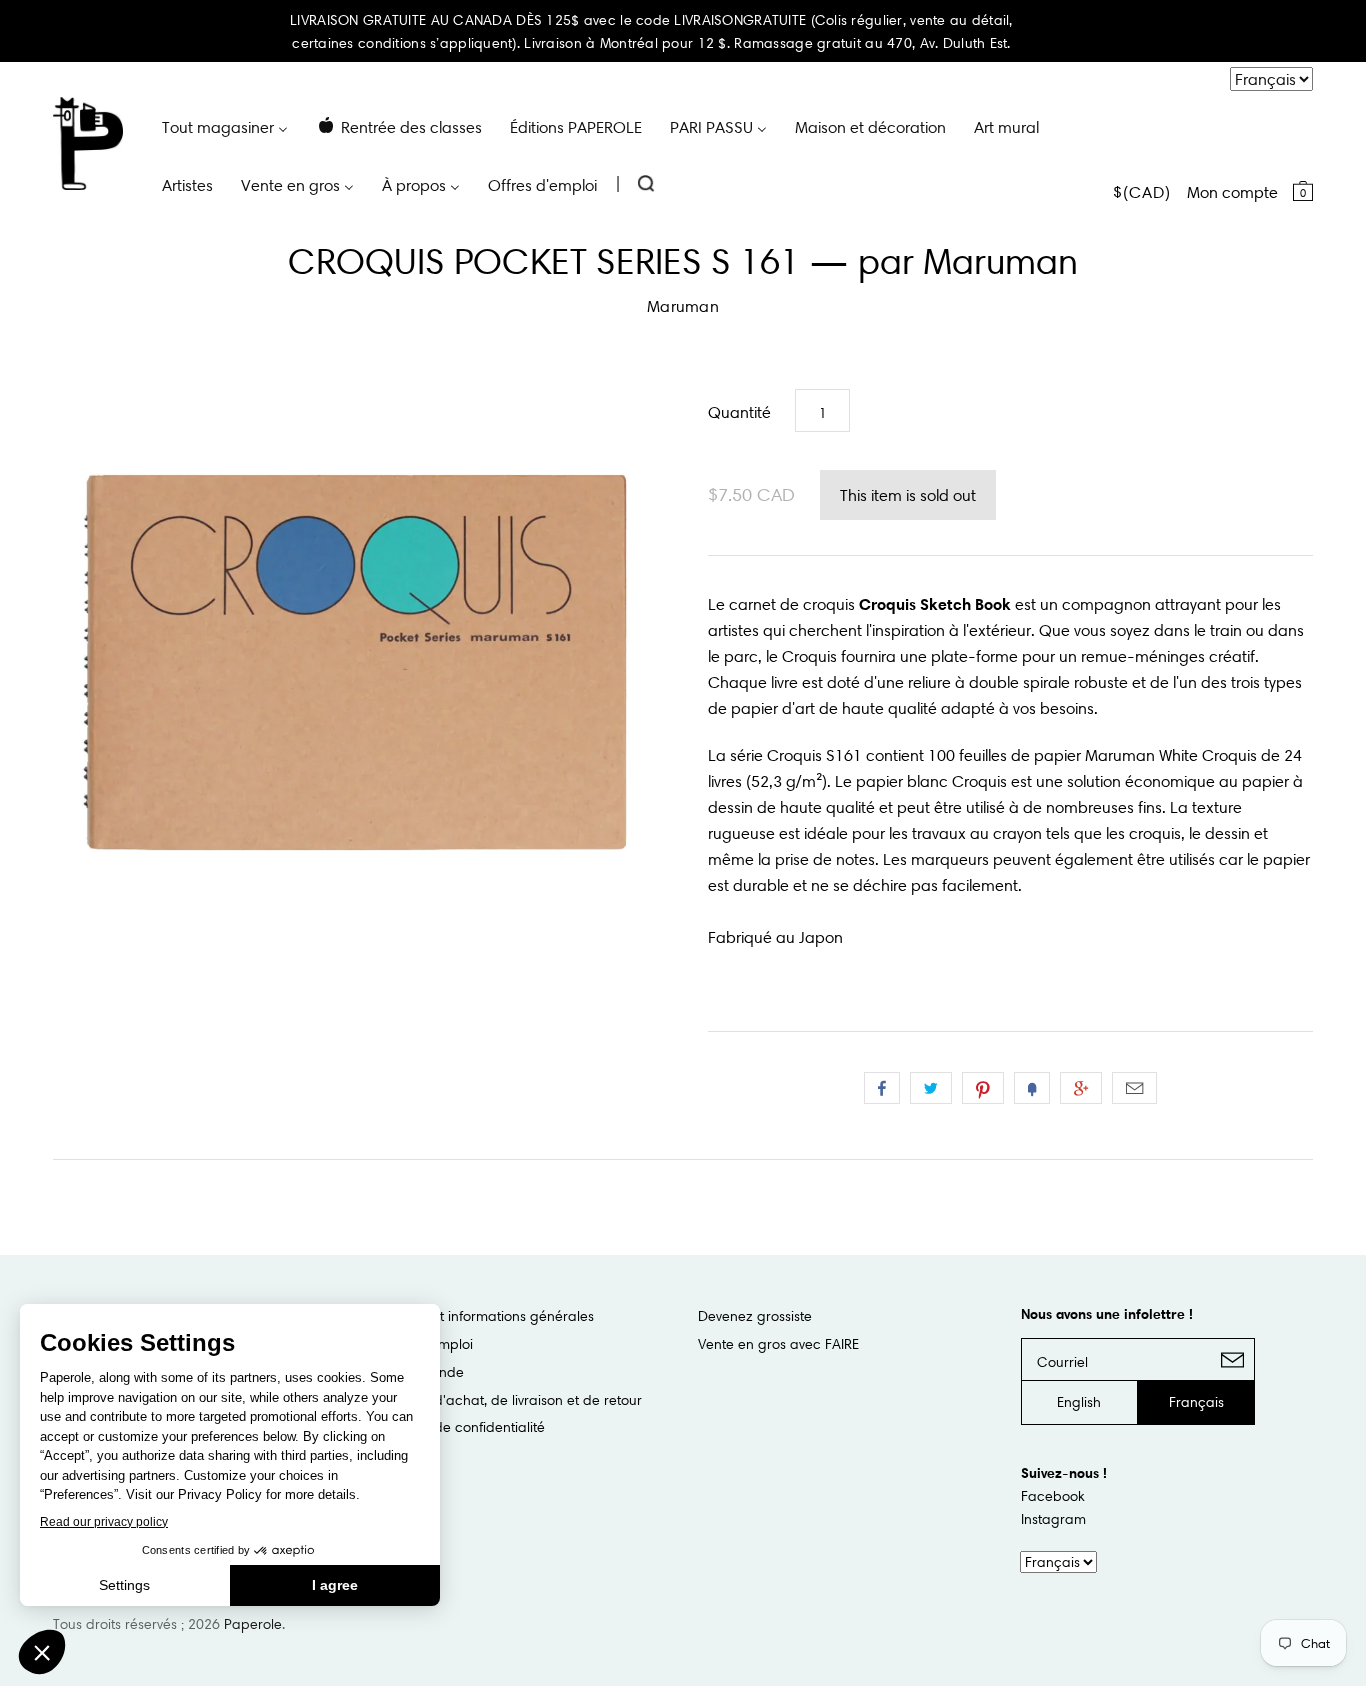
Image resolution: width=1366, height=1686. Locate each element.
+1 (1081, 1088)
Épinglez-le (983, 1088)
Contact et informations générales (485, 1316)
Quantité (739, 412)
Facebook (1053, 1496)
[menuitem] (225, 126)
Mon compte (1232, 192)
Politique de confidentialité (460, 1427)
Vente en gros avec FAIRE (778, 1344)
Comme (882, 1088)
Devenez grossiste (755, 1316)
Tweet (931, 1088)
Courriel (1134, 1088)
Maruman (683, 306)
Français (1196, 1402)
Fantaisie (1032, 1088)
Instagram (1053, 1519)
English (1079, 1402)
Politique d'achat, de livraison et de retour (509, 1400)
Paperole (253, 1624)
